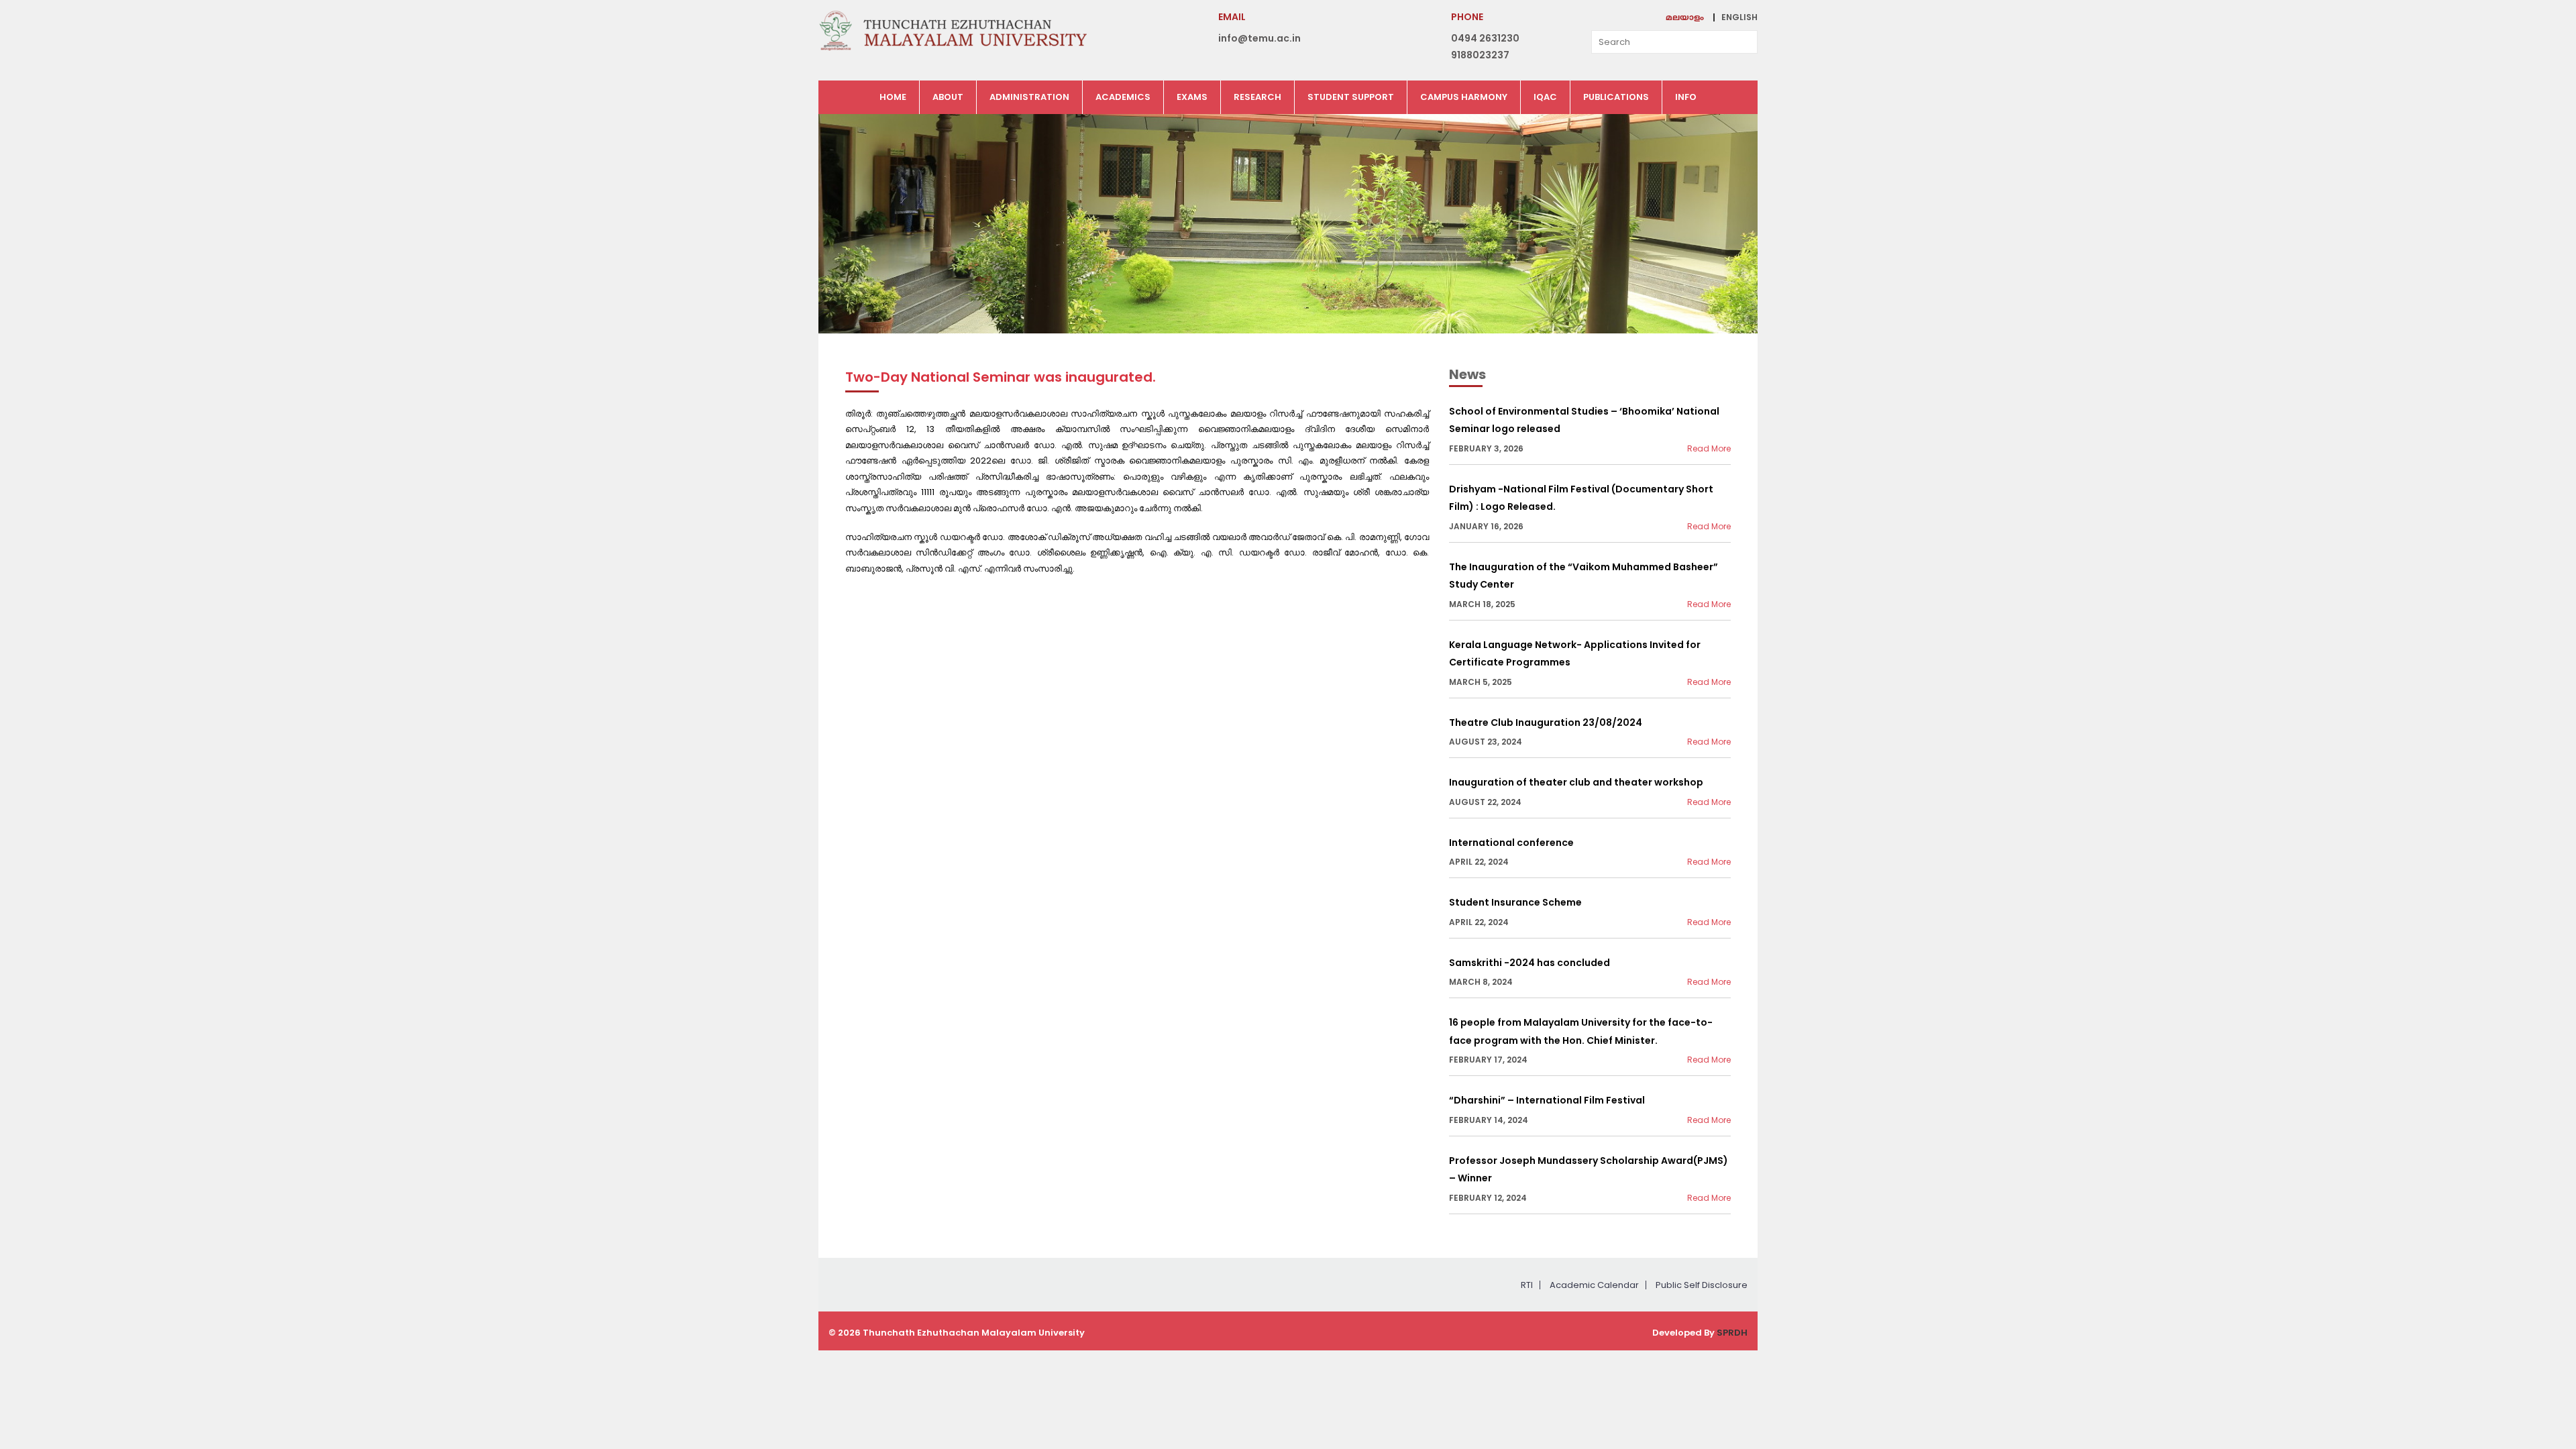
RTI (1527, 1285)
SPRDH (1732, 1333)
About (948, 97)
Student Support (1351, 97)
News (1467, 374)
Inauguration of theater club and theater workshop (1576, 782)
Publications (1616, 97)
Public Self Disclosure (1702, 1285)
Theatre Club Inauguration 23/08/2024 (1546, 722)
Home (893, 97)
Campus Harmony (1464, 97)
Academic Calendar (1594, 1285)
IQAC (1545, 97)
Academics (1123, 97)
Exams (1192, 97)
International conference (1511, 843)
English (1739, 17)
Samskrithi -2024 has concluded (1529, 963)
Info (1686, 97)
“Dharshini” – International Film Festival (1547, 1100)
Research (1257, 97)
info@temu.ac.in (1259, 38)
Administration (1029, 97)
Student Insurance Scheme (1515, 902)
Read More (1709, 448)
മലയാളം (1685, 18)
